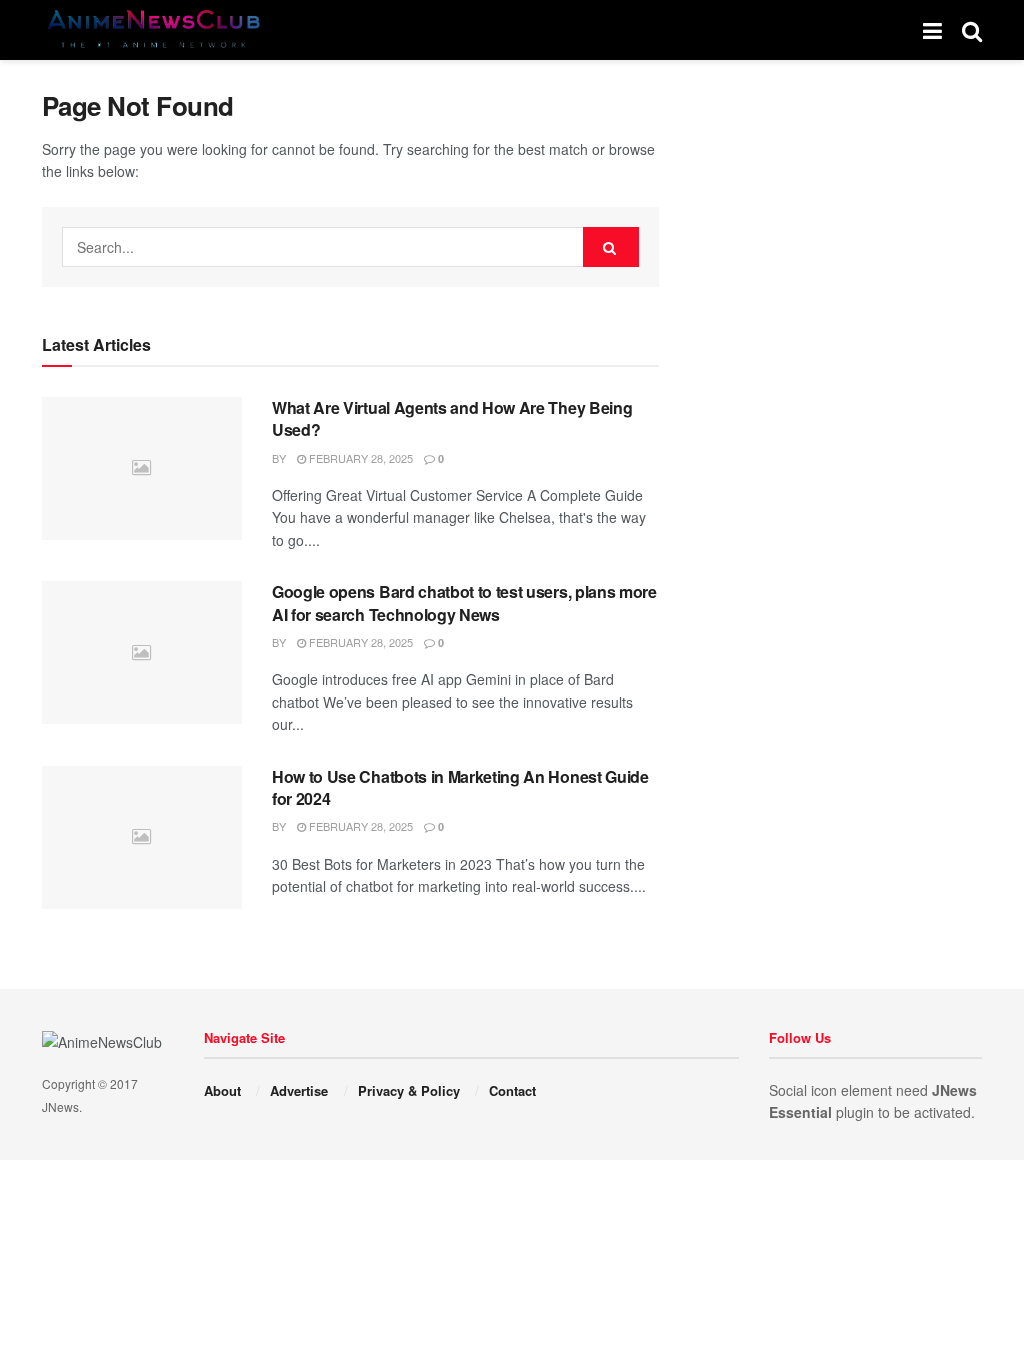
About (222, 1090)
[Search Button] (611, 247)
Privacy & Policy (409, 1090)
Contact (512, 1090)
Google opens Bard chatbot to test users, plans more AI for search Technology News (464, 602)
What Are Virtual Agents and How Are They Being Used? (452, 418)
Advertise (299, 1090)
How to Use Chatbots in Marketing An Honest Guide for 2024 (460, 787)
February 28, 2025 (359, 458)
